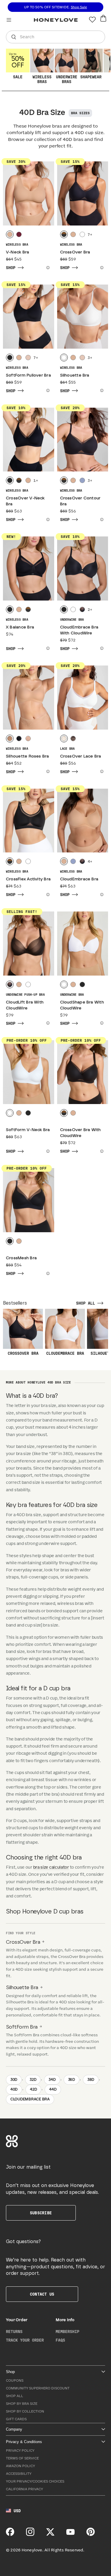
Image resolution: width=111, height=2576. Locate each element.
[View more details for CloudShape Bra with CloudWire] (101, 1023)
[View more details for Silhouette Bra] (101, 390)
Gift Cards (16, 2419)
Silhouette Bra (75, 375)
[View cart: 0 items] (103, 18)
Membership (67, 2332)
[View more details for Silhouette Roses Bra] (47, 771)
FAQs (60, 2340)
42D (33, 2090)
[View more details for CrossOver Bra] (101, 268)
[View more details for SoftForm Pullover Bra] (47, 390)
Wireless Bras (42, 80)
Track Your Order (25, 2340)
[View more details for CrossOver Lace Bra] (101, 771)
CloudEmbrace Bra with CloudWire (79, 630)
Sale (17, 66)
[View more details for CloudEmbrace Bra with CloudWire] (101, 648)
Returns (14, 2332)
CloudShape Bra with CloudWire (82, 1005)
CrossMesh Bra (21, 1258)
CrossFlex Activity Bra (28, 879)
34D (52, 2080)
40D (14, 2090)
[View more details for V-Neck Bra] (47, 268)
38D (91, 2080)
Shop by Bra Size (22, 2404)
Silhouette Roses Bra (28, 756)
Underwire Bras (67, 80)
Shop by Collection (25, 2411)
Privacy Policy (20, 2451)
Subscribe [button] (41, 2213)
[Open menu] (9, 20)
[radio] (10, 234)
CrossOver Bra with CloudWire (81, 1133)
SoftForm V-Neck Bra (28, 1130)
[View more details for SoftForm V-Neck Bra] (47, 1151)
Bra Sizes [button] (80, 113)
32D (33, 2080)
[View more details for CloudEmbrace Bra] (101, 895)
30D (14, 2080)
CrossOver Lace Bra (81, 756)
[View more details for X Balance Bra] (47, 648)
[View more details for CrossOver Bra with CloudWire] (101, 1151)
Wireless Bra (17, 245)
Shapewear (91, 77)
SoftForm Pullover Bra (28, 375)
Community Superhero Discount (38, 2388)
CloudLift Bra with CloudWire (25, 1005)
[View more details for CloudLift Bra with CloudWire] (47, 1023)
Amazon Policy (20, 2466)
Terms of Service (22, 2458)
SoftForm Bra (22, 2027)
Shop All (15, 2396)
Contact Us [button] (42, 2294)
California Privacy (24, 2489)
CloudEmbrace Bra (79, 879)
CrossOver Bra (75, 252)
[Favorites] (92, 20)
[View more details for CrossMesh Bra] (47, 1273)
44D (53, 2090)
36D (71, 2080)
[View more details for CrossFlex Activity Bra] (47, 895)
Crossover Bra (23, 1354)
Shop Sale (79, 7)
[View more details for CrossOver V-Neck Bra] (47, 520)
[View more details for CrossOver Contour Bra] (101, 520)
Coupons (15, 2381)
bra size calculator (51, 1867)
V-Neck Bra (17, 252)
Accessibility (19, 2474)
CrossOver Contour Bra (80, 501)
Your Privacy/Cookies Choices (35, 2481)
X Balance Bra (20, 627)
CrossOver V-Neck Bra (25, 501)
